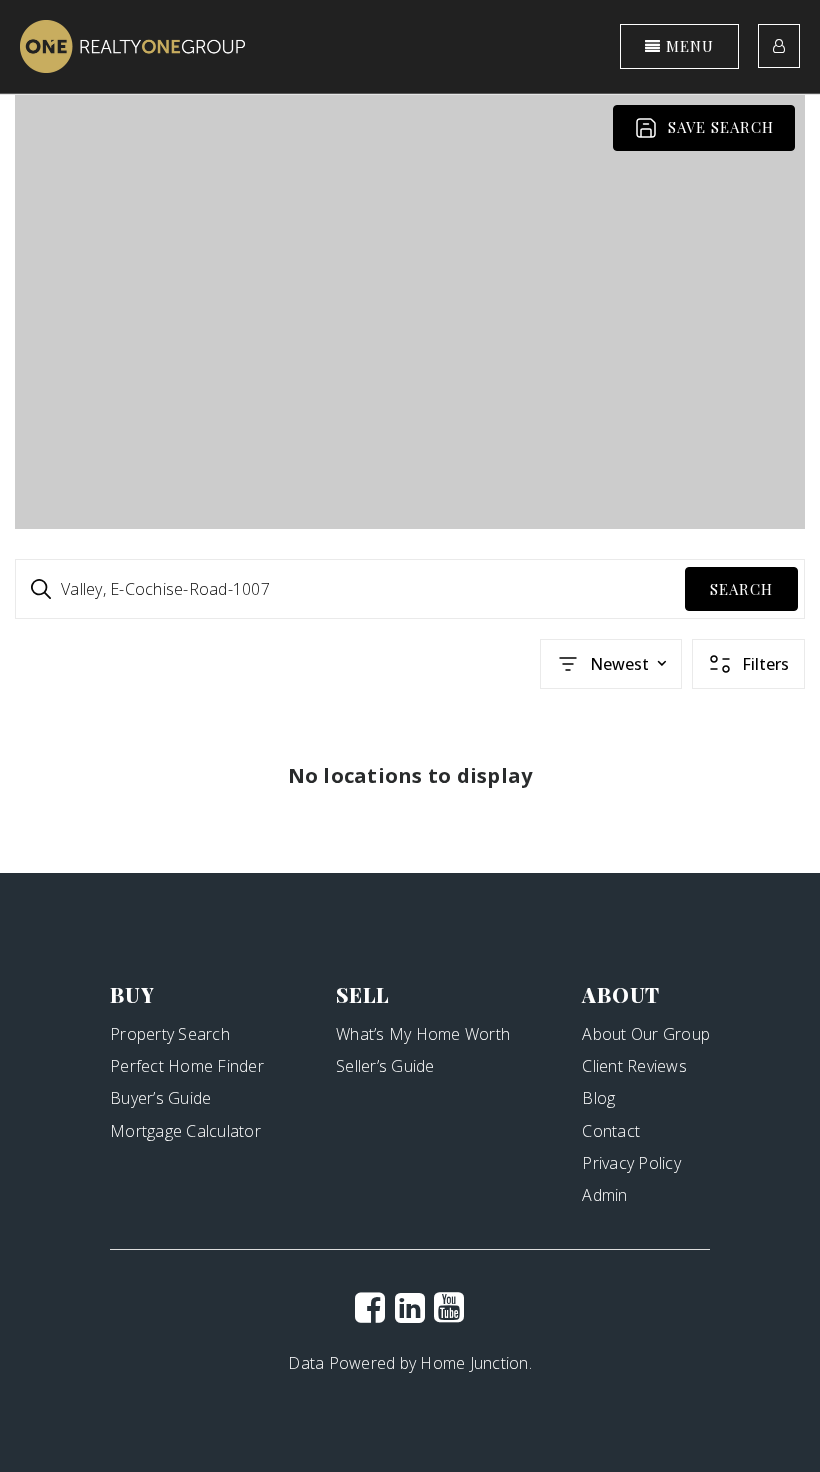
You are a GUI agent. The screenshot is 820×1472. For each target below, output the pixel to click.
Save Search (721, 127)
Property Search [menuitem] (170, 1034)
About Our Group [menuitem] (646, 1034)
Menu (687, 46)
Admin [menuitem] (604, 1195)
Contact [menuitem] (611, 1131)
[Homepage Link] (132, 45)
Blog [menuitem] (598, 1098)
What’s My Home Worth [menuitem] (423, 1034)
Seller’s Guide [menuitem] (385, 1066)
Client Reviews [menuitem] (634, 1066)
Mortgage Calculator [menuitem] (185, 1131)
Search (741, 589)
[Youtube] (449, 1307)
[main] (410, 484)
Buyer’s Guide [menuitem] (160, 1098)
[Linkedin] (410, 1307)
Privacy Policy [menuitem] (631, 1163)
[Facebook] (370, 1307)
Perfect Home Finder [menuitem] (187, 1066)
